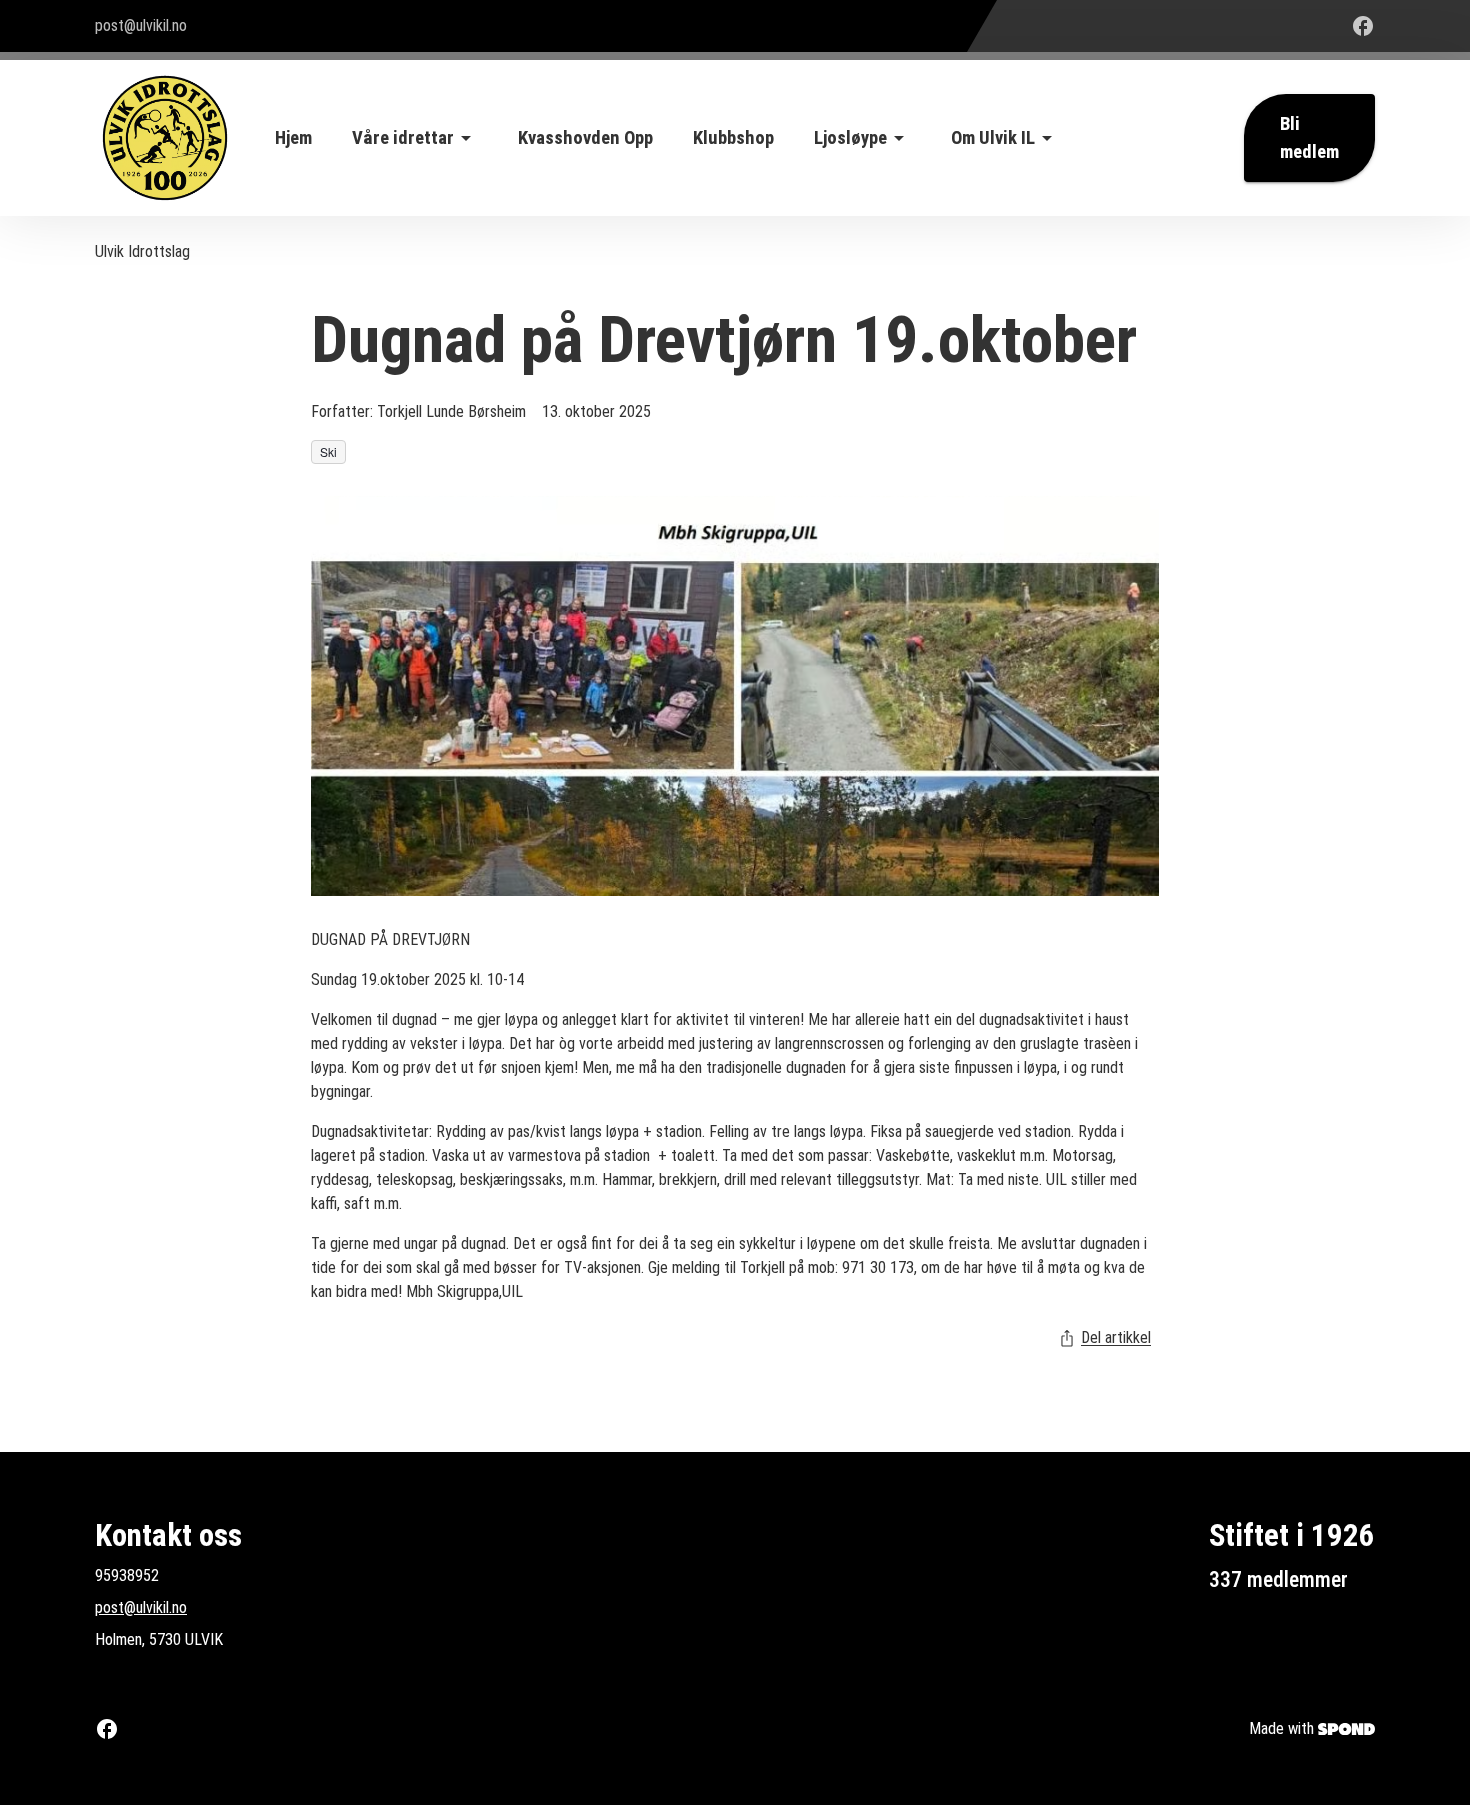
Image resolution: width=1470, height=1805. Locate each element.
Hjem (293, 138)
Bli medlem (1309, 138)
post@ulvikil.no (141, 1607)
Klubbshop (733, 138)
